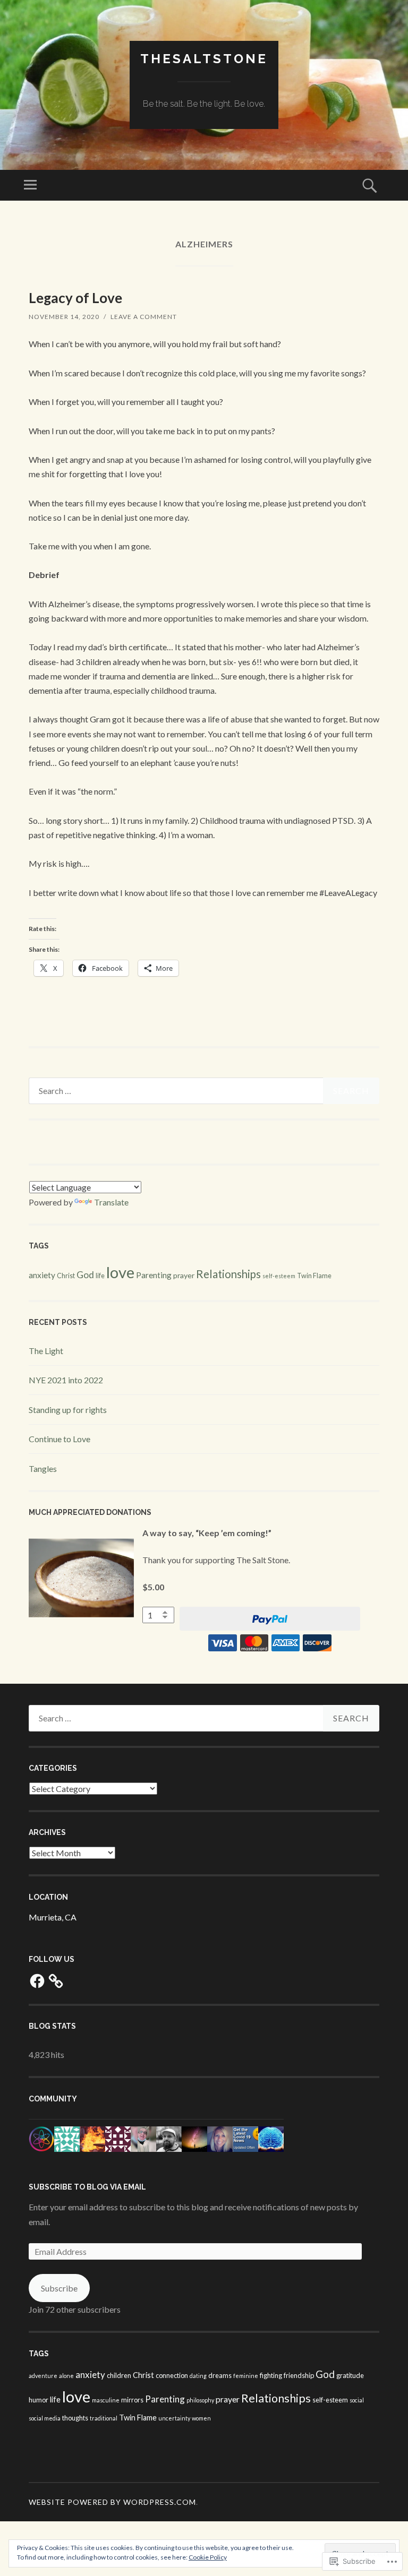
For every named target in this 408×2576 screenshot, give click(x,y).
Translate (111, 1202)
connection (172, 2375)
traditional (104, 2418)
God (85, 1275)
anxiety (42, 1275)
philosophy (200, 2400)
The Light (46, 1351)
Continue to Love (59, 1439)
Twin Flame (314, 1276)
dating (198, 2376)
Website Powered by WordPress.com (112, 2502)
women (201, 2418)
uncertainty (174, 2418)
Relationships (228, 1274)
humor (39, 2400)
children (119, 2375)
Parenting (154, 1275)
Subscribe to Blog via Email (87, 2187)
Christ (66, 1276)
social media (45, 2418)
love (120, 1272)
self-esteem (279, 1276)
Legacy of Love (75, 298)
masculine (106, 2400)
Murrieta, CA (53, 1917)
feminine (246, 2376)
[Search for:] (204, 1091)
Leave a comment (144, 317)
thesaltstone (204, 59)
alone (66, 2376)
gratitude (350, 2375)
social (357, 2400)
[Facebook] (37, 1981)
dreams (220, 2375)
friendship (299, 2375)
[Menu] (30, 185)
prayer (184, 1275)
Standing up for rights (68, 1410)
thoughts (75, 2418)
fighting (271, 2375)
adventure (43, 2376)
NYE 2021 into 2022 (66, 1380)
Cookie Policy (208, 2557)
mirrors (132, 2400)
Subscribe (59, 2288)
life (100, 1276)
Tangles (43, 1468)
